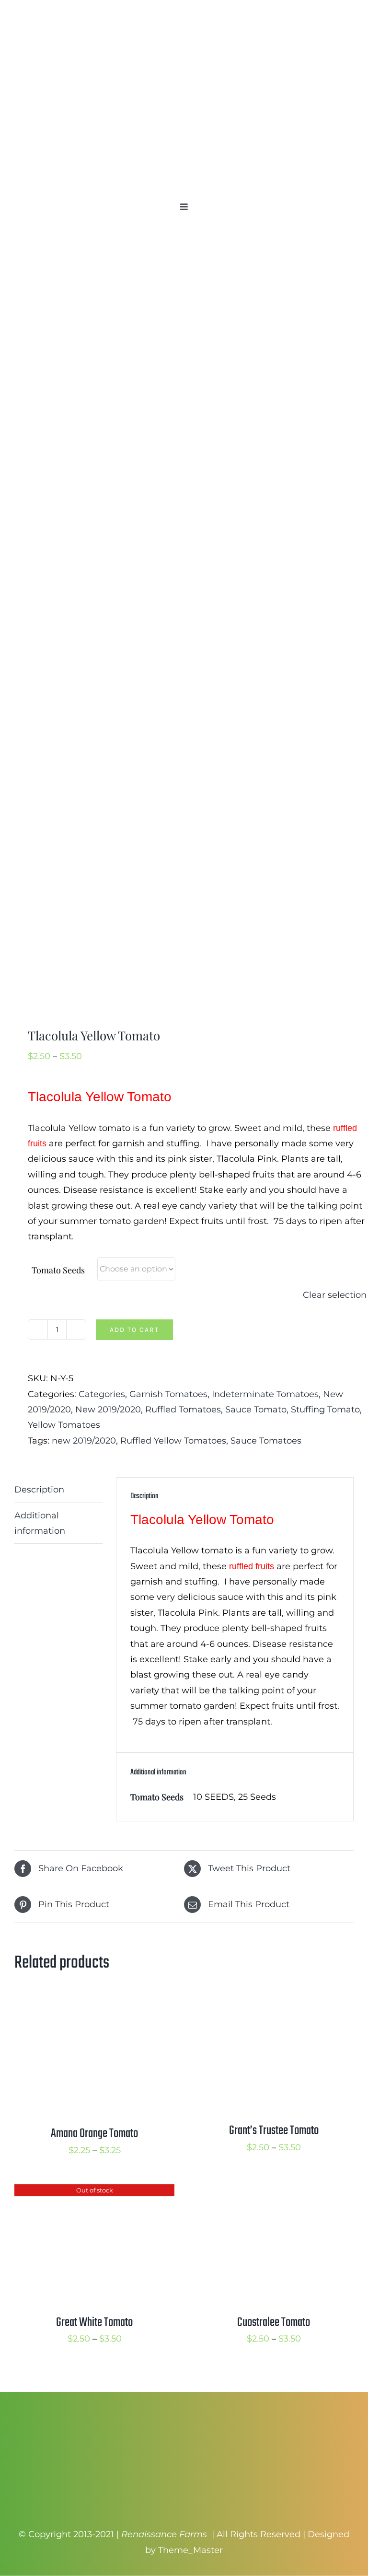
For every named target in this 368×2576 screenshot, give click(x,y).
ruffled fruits (252, 1566)
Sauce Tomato (256, 1410)
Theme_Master (190, 2550)
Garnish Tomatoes (168, 1394)
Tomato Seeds (58, 1270)
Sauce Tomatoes (266, 1441)
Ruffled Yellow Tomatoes (173, 1441)
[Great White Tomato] (94, 2192)
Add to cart (134, 1330)
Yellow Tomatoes (64, 1425)
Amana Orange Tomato (94, 2133)
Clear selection (335, 1295)
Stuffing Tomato (325, 1410)
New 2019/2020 (108, 1410)
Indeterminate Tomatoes (265, 1394)
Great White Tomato (94, 2322)
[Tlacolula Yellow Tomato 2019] (184, 629)
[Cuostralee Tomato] (274, 2192)
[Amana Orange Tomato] (94, 2004)
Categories (102, 1394)
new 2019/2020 (84, 1441)
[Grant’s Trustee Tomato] (274, 2004)
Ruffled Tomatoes (183, 1410)
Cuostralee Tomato (274, 2322)
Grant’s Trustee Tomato (274, 2131)
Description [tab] (39, 1490)
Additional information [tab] (40, 1523)
